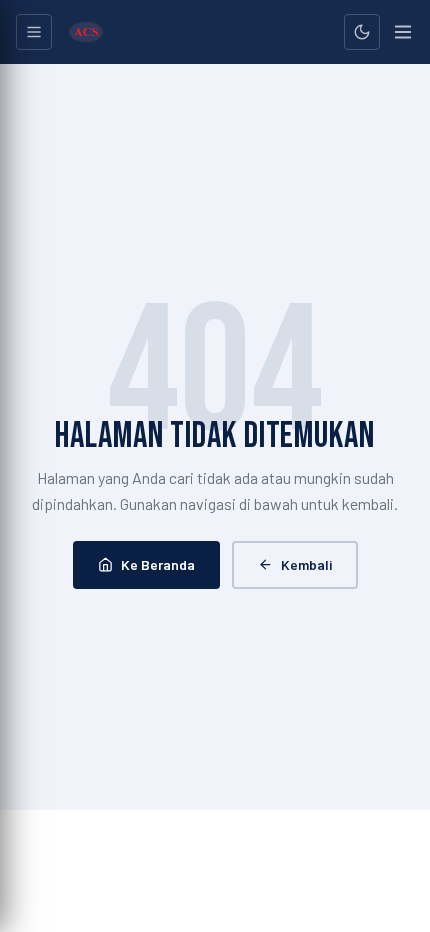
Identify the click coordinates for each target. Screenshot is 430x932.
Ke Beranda (158, 564)
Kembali (306, 564)
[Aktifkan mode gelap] (362, 32)
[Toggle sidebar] (34, 32)
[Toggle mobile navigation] (403, 32)
